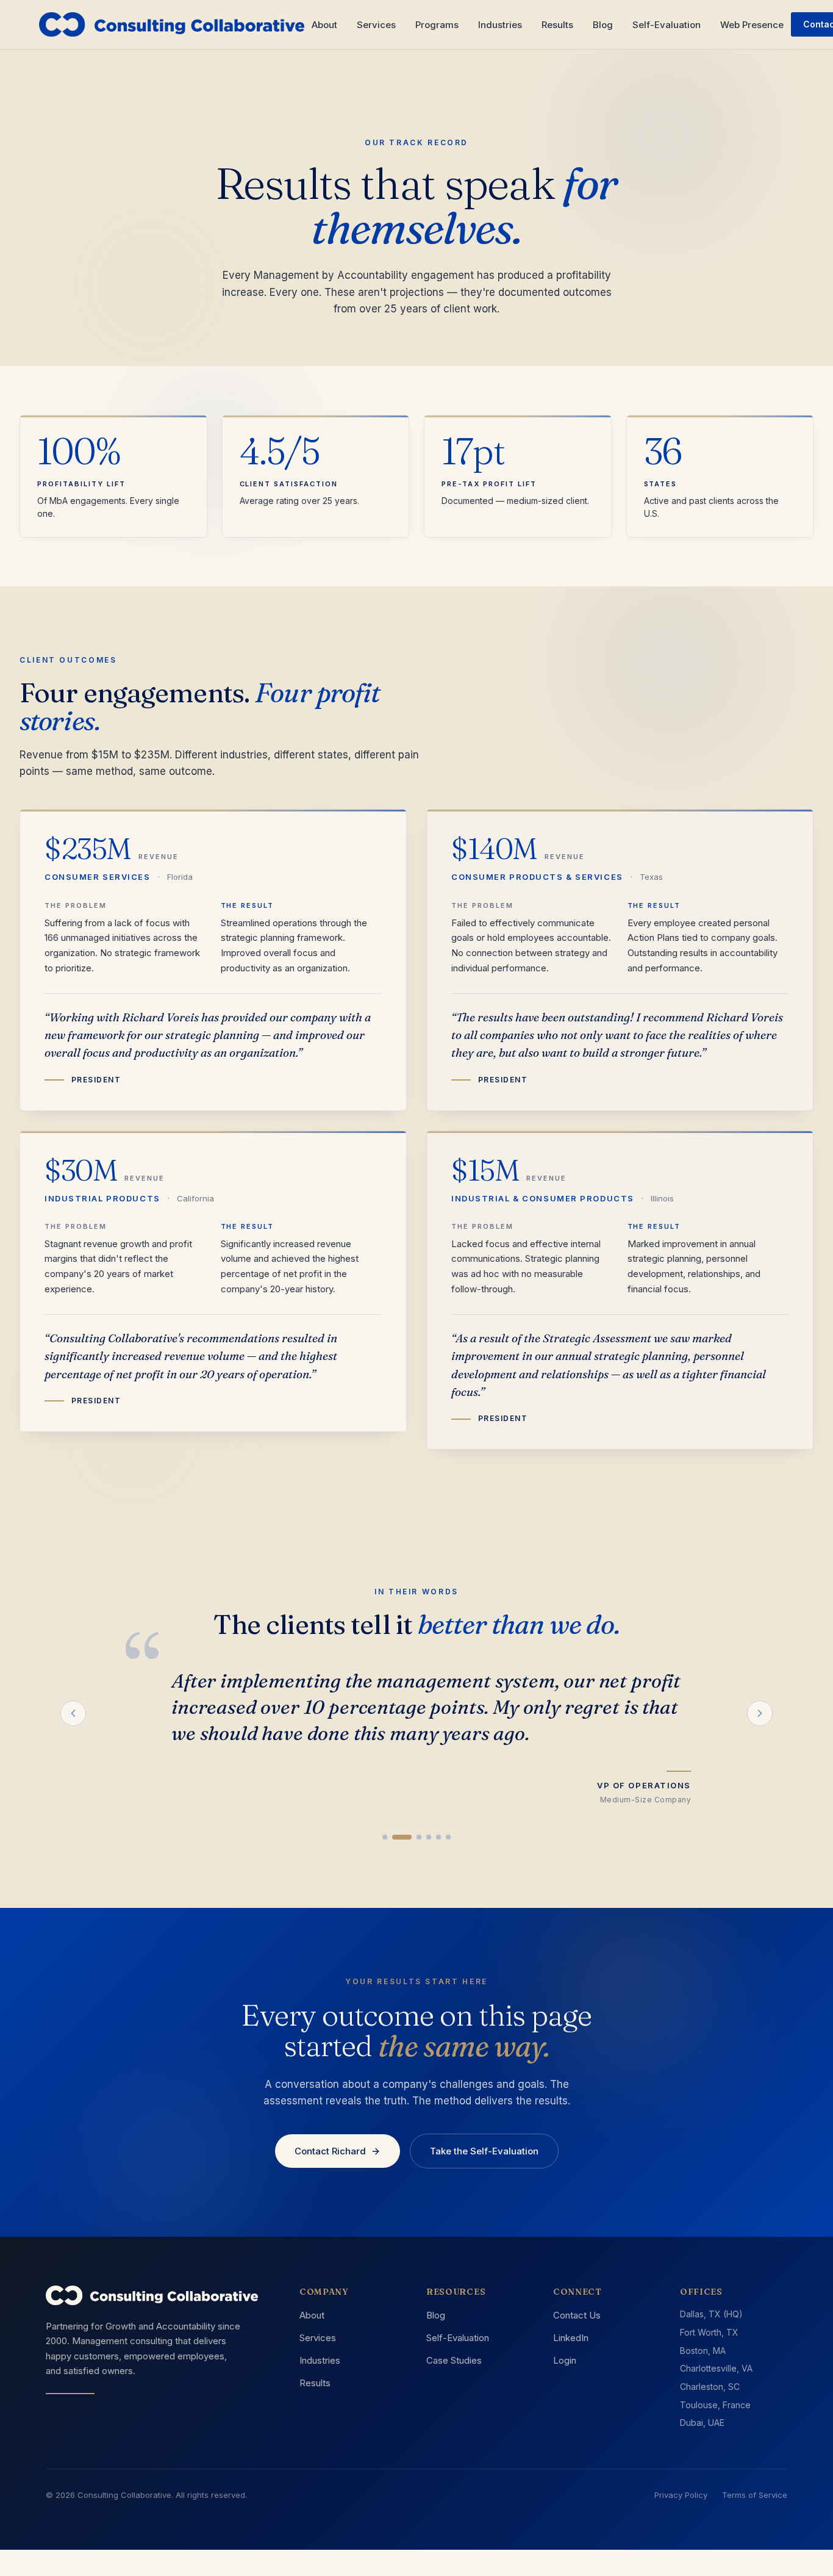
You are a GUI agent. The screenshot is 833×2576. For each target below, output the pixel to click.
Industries (500, 25)
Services (376, 25)
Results (557, 25)
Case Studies (454, 2360)
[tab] (385, 1837)
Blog (603, 25)
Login (565, 2360)
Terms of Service (755, 2495)
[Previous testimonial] (73, 1713)
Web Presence (752, 25)
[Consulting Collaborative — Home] (172, 24)
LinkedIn (571, 2338)
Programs (437, 25)
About (324, 25)
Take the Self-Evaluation (484, 2151)
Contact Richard (330, 2151)
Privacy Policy (681, 2495)
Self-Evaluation (667, 25)
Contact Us (577, 2315)
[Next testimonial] (760, 1713)
